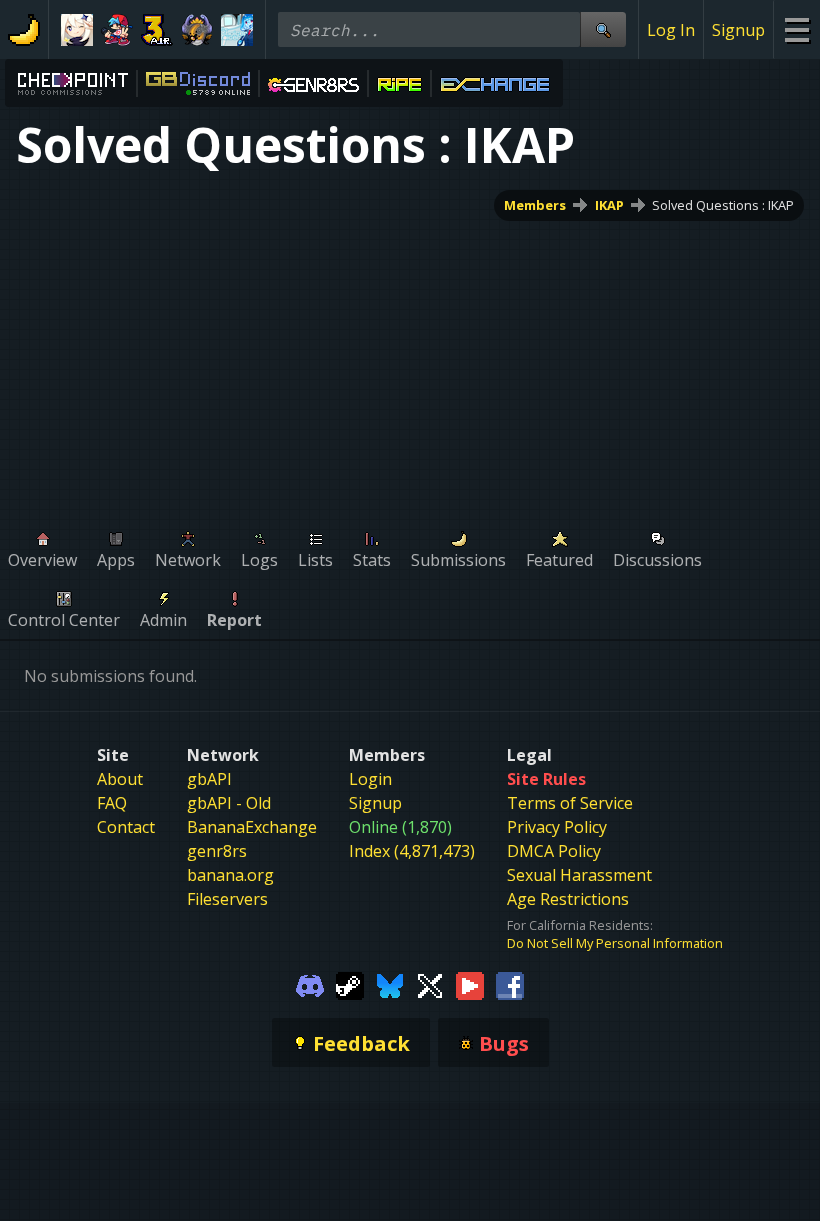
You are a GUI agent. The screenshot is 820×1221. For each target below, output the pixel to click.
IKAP (609, 205)
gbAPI (209, 779)
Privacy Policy (557, 827)
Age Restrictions (568, 899)
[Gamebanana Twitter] (430, 984)
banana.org (230, 875)
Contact (126, 827)
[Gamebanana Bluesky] (390, 984)
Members (535, 205)
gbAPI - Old (229, 803)
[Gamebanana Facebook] (510, 984)
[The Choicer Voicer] (237, 30)
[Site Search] (603, 29)
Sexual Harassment (579, 875)
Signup (738, 30)
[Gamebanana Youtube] (470, 984)
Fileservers (227, 899)
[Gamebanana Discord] (310, 984)
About (120, 779)
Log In (671, 30)
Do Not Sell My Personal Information (615, 943)
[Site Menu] (796, 29)
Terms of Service (570, 803)
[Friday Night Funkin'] (117, 30)
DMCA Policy (554, 851)
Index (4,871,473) (412, 851)
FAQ (112, 803)
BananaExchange (252, 827)
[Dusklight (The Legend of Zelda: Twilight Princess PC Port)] (197, 30)
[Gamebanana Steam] (350, 984)
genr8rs (217, 851)
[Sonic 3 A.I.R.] (157, 30)
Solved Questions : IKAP (723, 205)
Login (370, 779)
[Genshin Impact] (77, 30)
